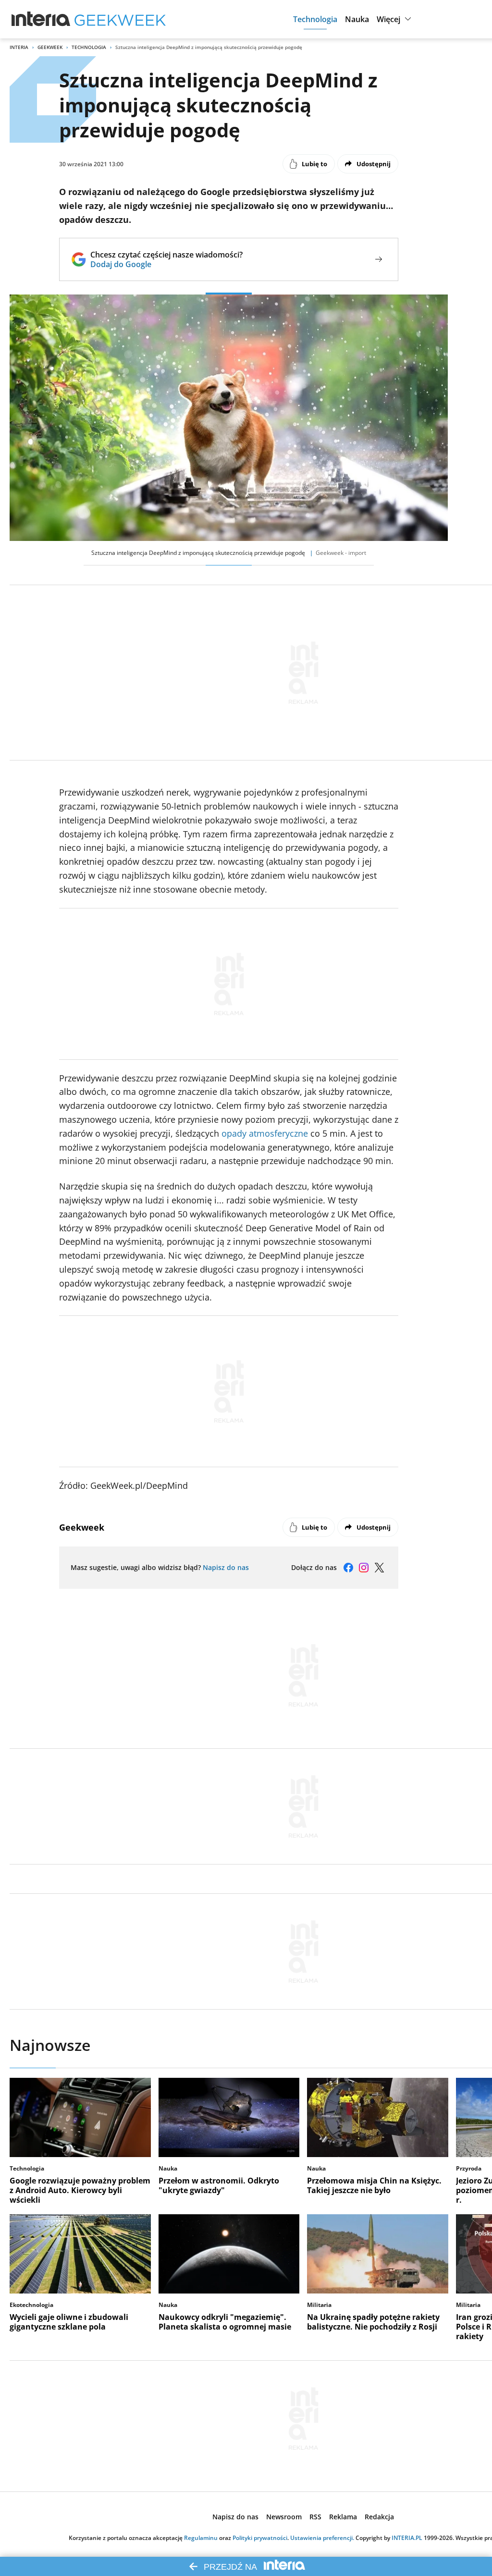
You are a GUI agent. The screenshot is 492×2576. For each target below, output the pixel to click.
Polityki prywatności (260, 2538)
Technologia (89, 47)
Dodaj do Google (166, 264)
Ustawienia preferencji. (322, 2538)
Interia (19, 47)
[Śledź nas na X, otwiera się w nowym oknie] (379, 1568)
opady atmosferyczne (265, 1133)
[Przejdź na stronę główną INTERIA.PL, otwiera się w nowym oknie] (41, 19)
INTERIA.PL (407, 2538)
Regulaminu (201, 2538)
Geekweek (50, 47)
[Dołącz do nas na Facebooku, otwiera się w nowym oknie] (348, 1568)
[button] (315, 19)
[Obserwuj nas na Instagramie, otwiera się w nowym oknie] (364, 1568)
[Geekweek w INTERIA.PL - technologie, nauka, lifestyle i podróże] (120, 19)
